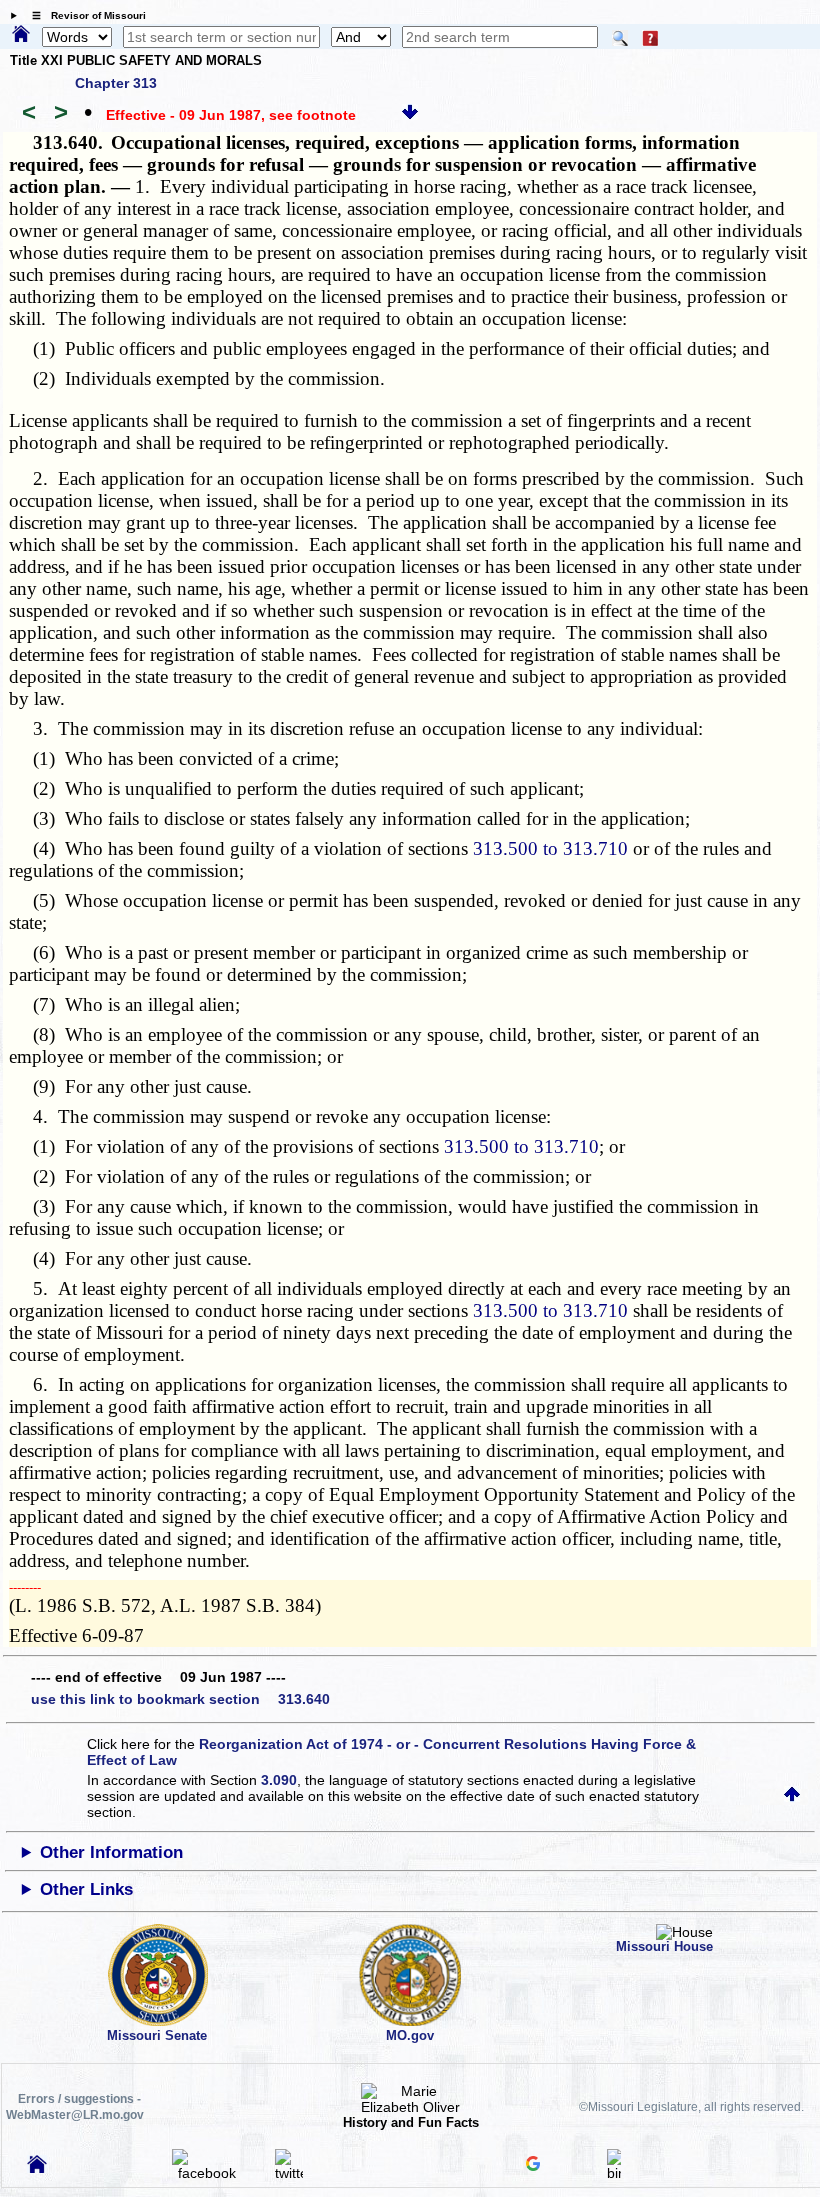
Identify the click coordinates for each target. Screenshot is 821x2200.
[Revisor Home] (37, 2168)
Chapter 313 (116, 83)
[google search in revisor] (533, 2166)
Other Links (86, 1889)
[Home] (21, 35)
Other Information (111, 1852)
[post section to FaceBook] (207, 2173)
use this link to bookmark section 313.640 (180, 1699)
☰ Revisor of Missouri (84, 15)
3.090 (279, 1780)
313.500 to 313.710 (550, 848)
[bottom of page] (410, 115)
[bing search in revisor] (614, 2173)
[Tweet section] (289, 2173)
